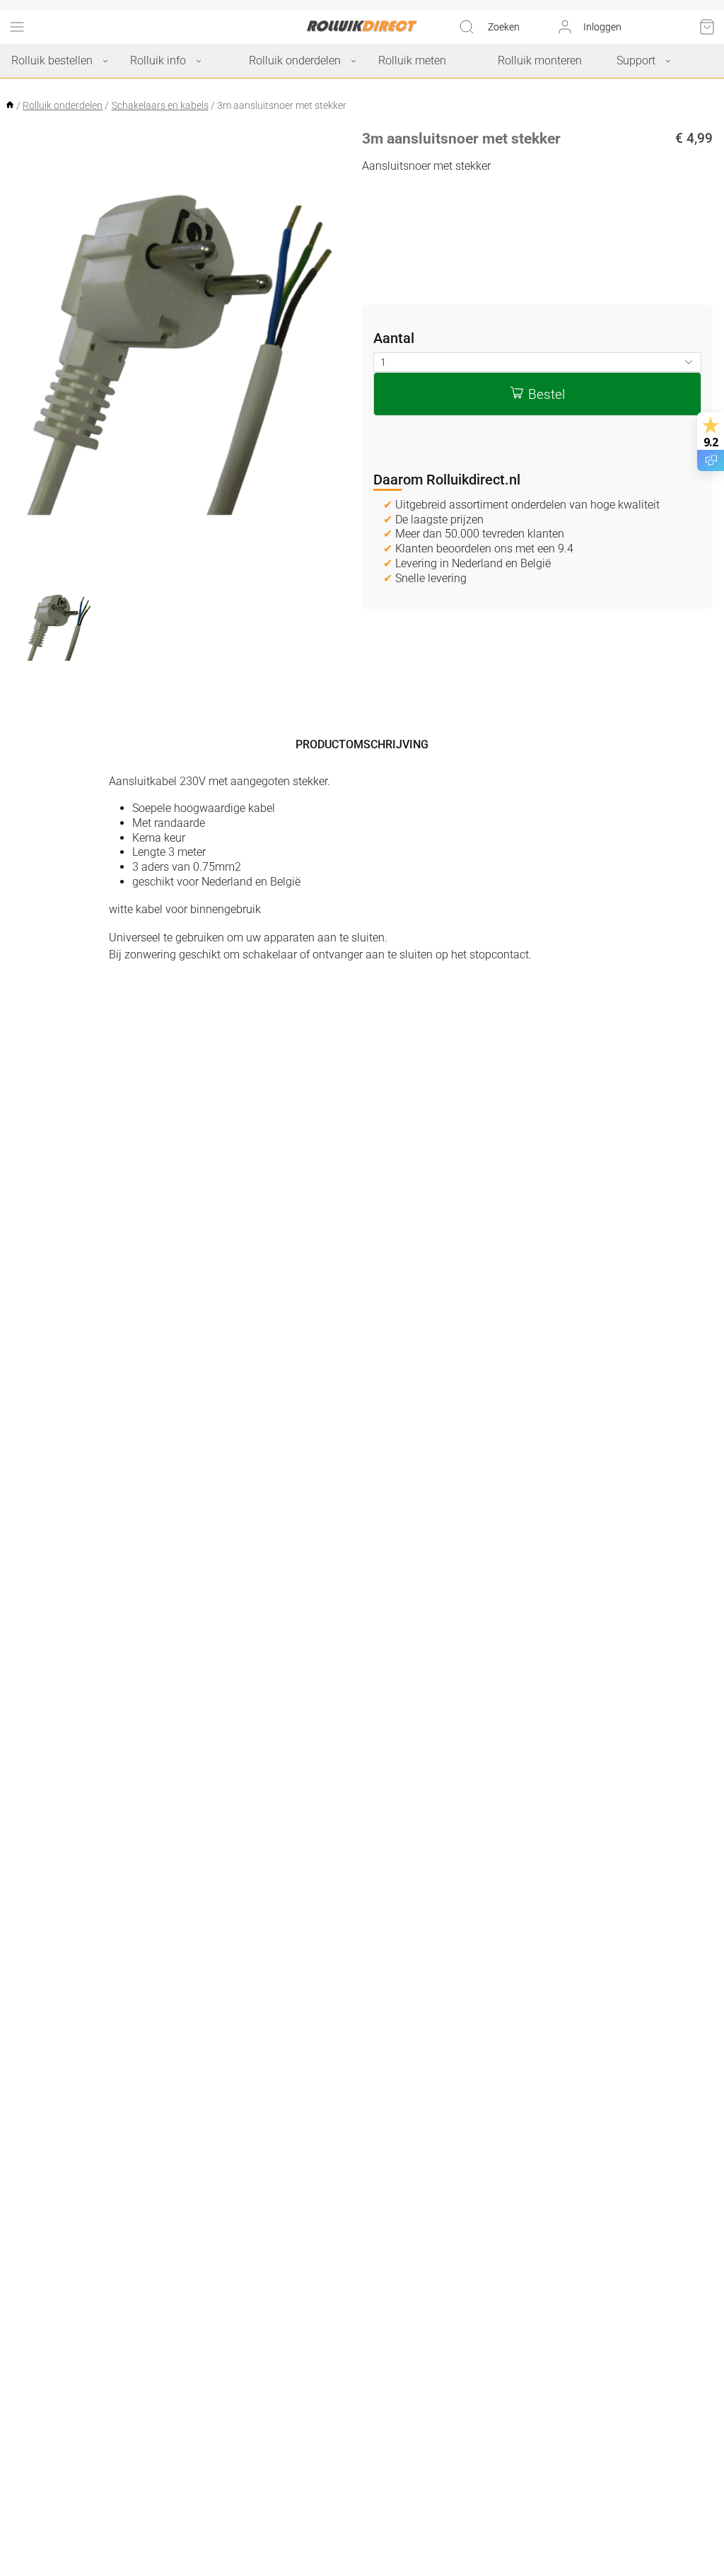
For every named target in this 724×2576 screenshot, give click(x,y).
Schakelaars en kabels (160, 105)
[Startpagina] (11, 105)
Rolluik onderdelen (63, 105)
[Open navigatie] (17, 27)
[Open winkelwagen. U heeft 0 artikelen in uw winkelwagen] (707, 27)
